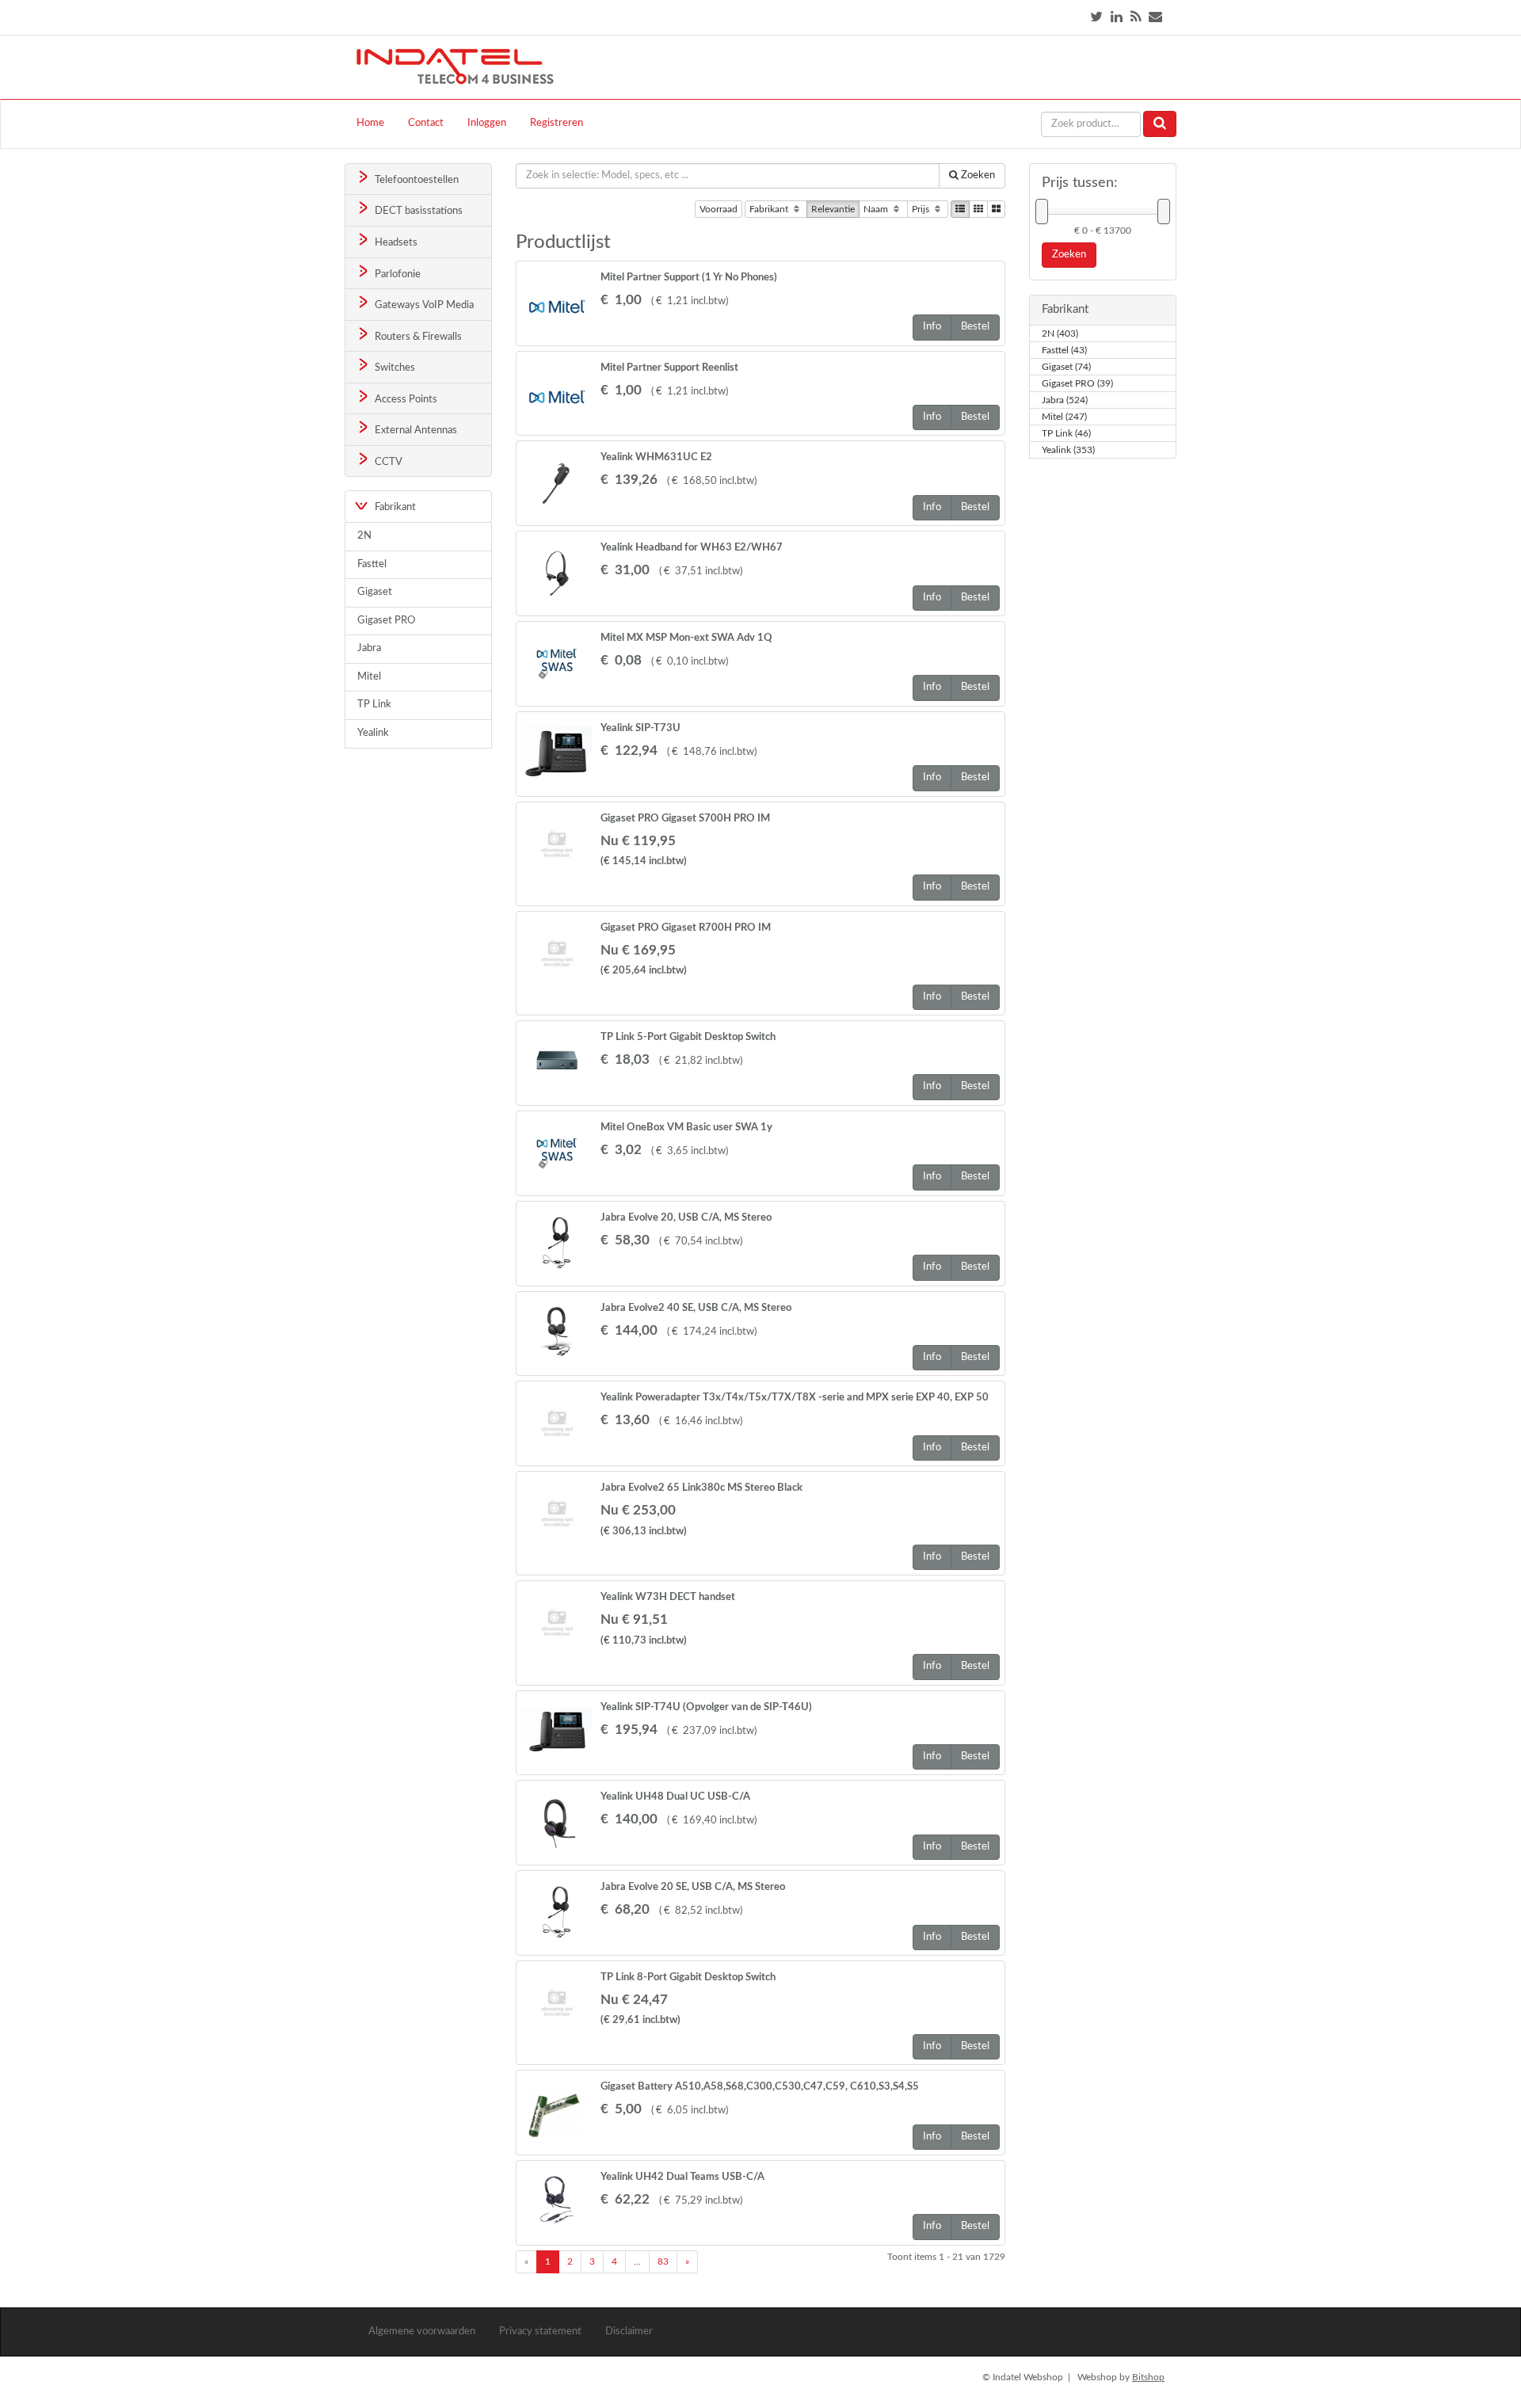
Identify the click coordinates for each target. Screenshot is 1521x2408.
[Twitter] (1096, 17)
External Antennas (415, 431)
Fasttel (372, 564)
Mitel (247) (1064, 417)
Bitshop (1148, 2377)
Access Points (405, 400)
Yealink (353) (1068, 450)
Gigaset (375, 592)
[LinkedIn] (1117, 17)
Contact (426, 123)
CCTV (387, 462)
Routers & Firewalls (417, 337)
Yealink (373, 733)
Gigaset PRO (386, 621)
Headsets (395, 243)
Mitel (369, 677)
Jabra (369, 648)
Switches (394, 368)
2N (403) (1060, 333)
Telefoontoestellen (416, 180)
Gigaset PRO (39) (1077, 383)
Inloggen (487, 123)
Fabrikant (770, 209)
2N (364, 536)
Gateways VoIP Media (423, 305)
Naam (877, 209)
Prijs (922, 209)
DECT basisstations (417, 211)
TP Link (374, 705)
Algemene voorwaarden (422, 2332)
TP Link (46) (1066, 433)
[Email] (1155, 17)
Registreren (557, 123)
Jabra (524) (1065, 400)
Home (370, 123)
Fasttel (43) (1064, 350)
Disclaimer (629, 2332)
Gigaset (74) (1066, 367)
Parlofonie (396, 274)
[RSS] (1136, 17)
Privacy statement (540, 2332)
